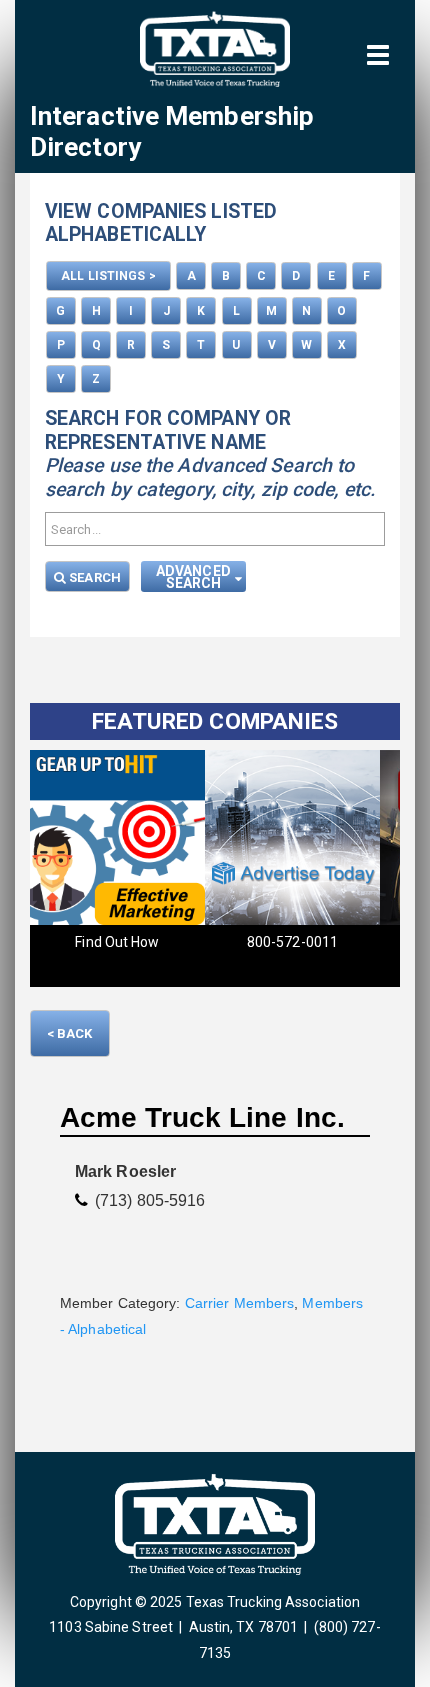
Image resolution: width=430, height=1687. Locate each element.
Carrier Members (240, 1303)
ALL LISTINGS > (108, 276)
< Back (70, 1033)
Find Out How (117, 942)
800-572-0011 (291, 942)
